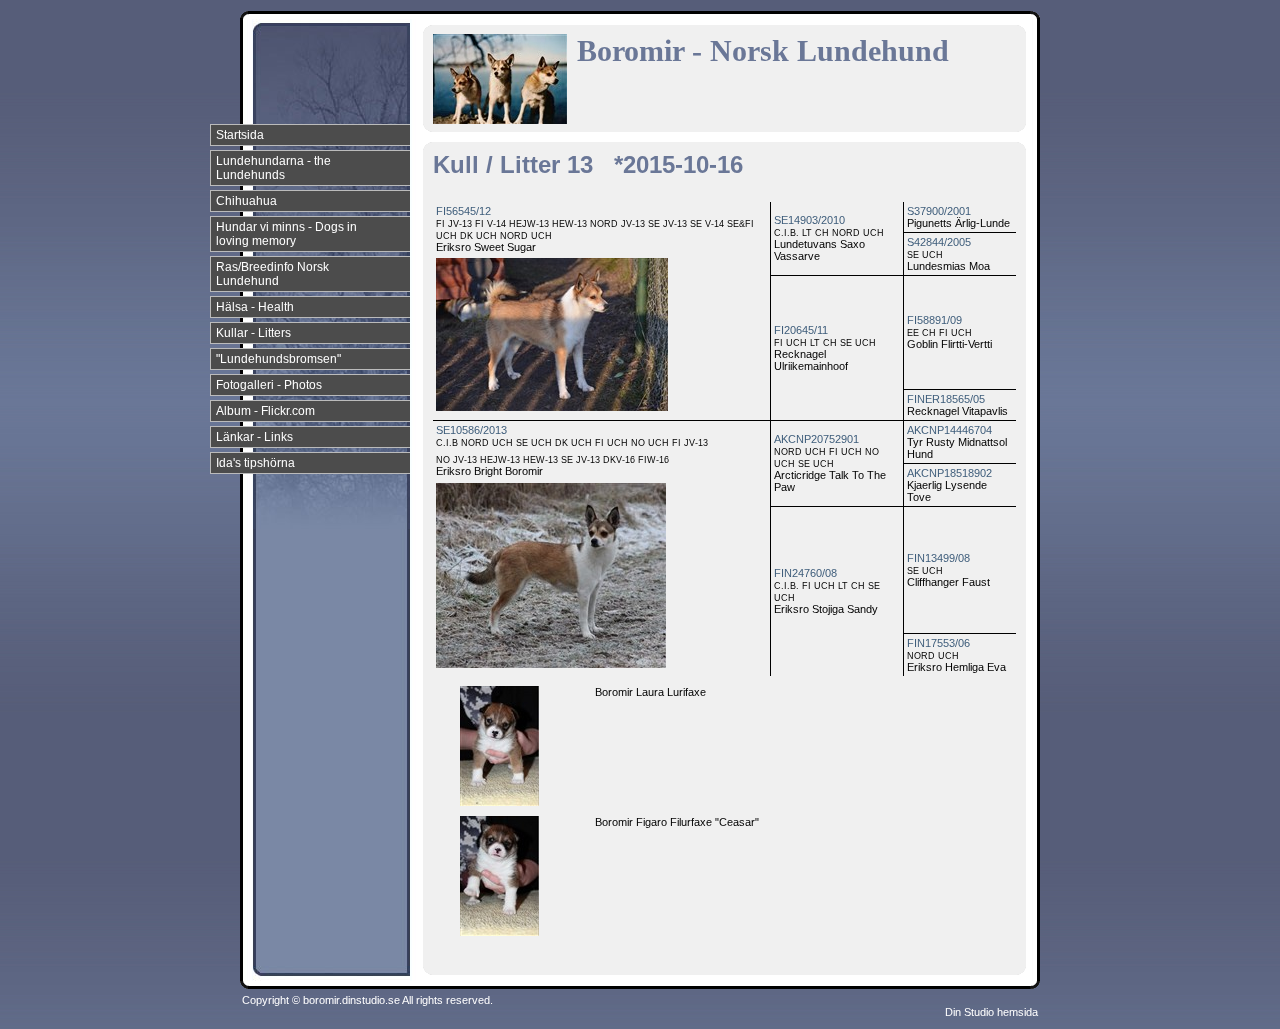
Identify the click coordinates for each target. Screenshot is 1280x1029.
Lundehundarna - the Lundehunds (273, 168)
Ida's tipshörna (255, 463)
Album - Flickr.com (265, 411)
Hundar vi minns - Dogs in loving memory (286, 234)
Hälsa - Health (255, 307)
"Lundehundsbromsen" (278, 359)
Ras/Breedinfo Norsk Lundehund (272, 274)
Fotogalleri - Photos (269, 385)
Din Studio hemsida (991, 1012)
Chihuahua (246, 201)
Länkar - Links (254, 437)
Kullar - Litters (253, 333)
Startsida (240, 135)
